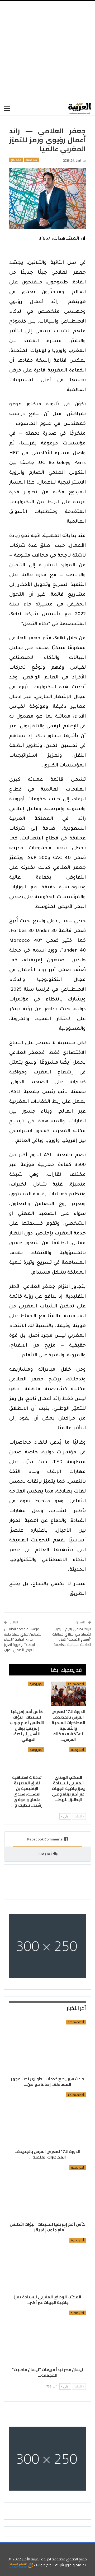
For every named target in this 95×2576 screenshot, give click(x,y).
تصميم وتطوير (75, 2565)
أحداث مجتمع (76, 1684)
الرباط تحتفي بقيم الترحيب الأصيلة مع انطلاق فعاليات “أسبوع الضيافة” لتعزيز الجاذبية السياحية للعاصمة (72, 1637)
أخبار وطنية (32, 160)
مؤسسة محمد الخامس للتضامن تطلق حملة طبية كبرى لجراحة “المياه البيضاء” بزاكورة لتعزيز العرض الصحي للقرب (23, 1639)
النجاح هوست (44, 2565)
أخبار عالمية (77, 2313)
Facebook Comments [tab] (45, 1839)
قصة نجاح (16, 160)
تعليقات (45, 1854)
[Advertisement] (47, 51)
